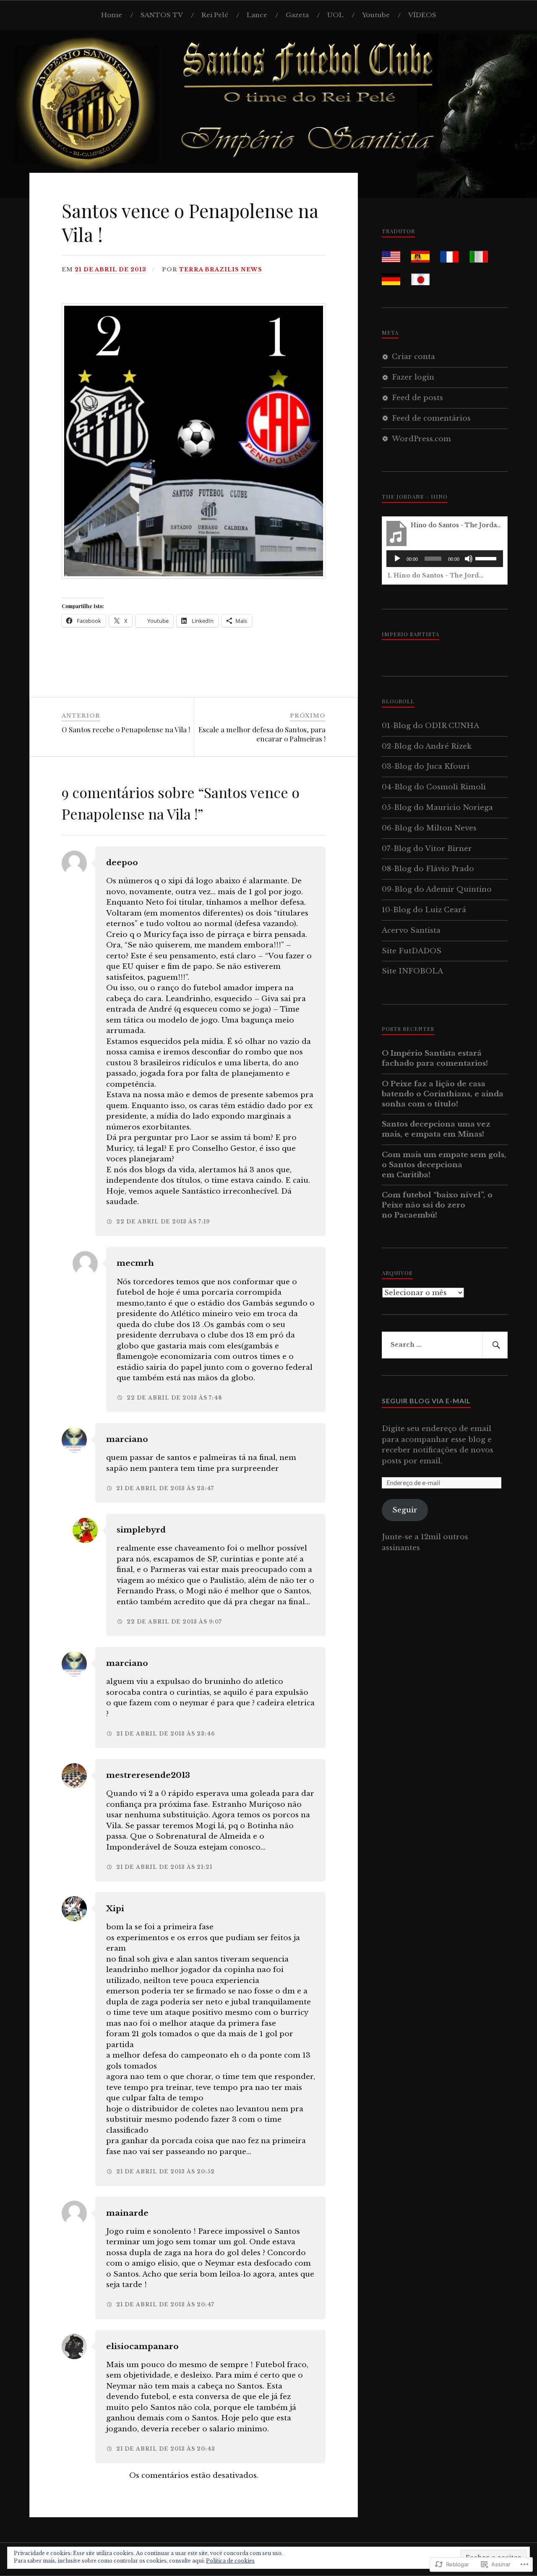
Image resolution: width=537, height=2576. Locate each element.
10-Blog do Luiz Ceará (424, 910)
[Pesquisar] (495, 1345)
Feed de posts (417, 398)
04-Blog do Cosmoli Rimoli (434, 787)
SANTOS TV (162, 15)
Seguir (405, 1510)
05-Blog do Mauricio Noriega (437, 808)
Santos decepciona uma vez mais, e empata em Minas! (436, 1129)
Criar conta (413, 357)
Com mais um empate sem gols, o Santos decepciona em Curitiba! (444, 1165)
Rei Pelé (215, 15)
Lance (257, 15)
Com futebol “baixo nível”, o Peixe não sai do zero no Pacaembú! (437, 1205)
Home (112, 15)
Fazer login (413, 377)
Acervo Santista (411, 930)
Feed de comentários (431, 418)
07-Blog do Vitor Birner (427, 849)
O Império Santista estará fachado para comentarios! (435, 1058)
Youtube (376, 15)
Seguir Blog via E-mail (426, 1401)
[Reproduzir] (397, 559)
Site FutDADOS (412, 951)
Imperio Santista (411, 634)
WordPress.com (421, 439)
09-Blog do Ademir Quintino (437, 889)
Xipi (115, 1909)
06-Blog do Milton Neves (429, 828)
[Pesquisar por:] (445, 1345)
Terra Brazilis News (221, 269)
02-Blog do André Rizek (427, 746)
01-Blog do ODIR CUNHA (430, 726)
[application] (445, 559)
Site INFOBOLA (412, 971)
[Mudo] (469, 559)
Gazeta (297, 15)
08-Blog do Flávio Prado (428, 869)
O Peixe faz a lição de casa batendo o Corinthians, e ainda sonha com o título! (443, 1094)
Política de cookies (230, 2561)
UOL (335, 15)
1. (436, 575)
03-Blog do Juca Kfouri (426, 766)
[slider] (487, 558)
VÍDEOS (422, 15)
